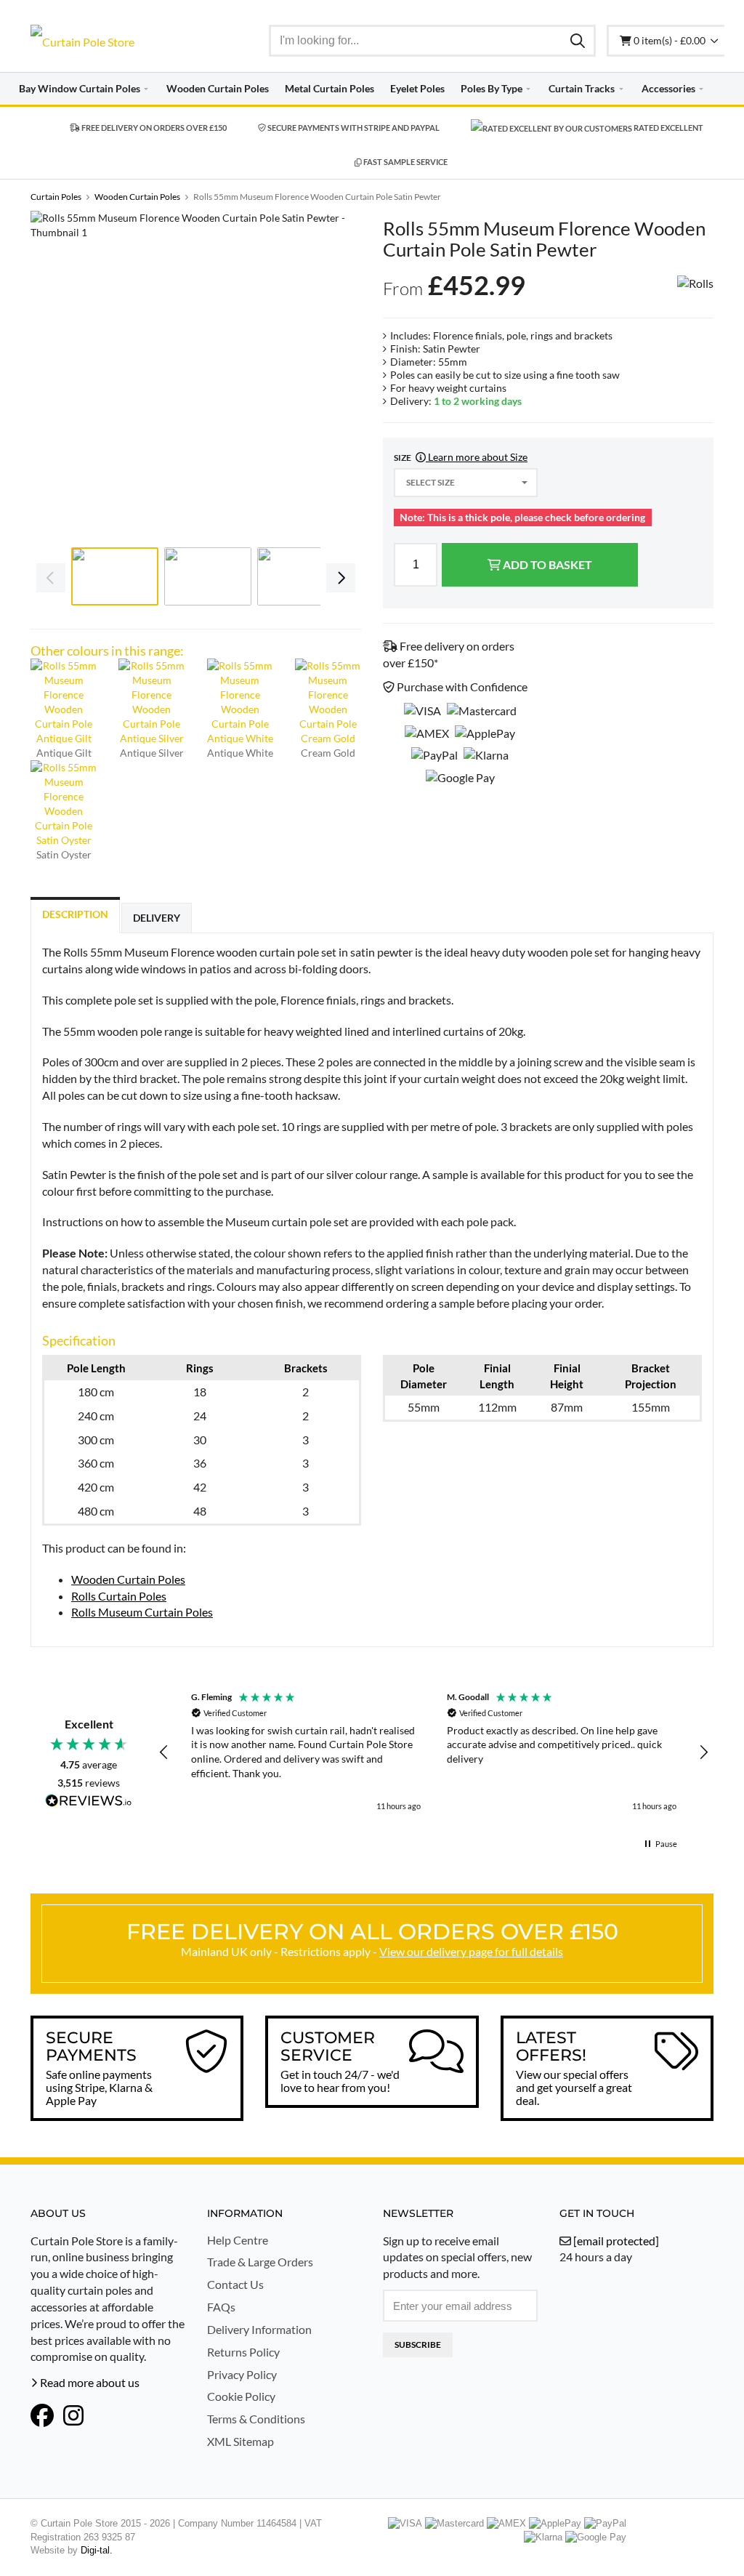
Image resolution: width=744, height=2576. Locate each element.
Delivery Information (259, 2329)
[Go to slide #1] (115, 576)
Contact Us (235, 2284)
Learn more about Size (477, 457)
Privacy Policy (242, 2374)
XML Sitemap (240, 2441)
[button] (164, 1752)
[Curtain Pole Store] (108, 42)
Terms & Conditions (256, 2419)
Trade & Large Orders (260, 2262)
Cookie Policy (241, 2396)
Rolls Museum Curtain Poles (142, 1612)
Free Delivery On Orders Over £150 (153, 128)
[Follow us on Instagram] (73, 2415)
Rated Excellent (668, 128)
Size (461, 457)
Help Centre (238, 2240)
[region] (434, 1752)
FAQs (221, 2307)
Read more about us (89, 2382)
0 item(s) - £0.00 (671, 40)
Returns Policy (243, 2352)
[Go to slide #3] (301, 576)
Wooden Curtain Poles (128, 1579)
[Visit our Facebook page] (42, 2415)
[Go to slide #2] (208, 576)
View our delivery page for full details (471, 1951)
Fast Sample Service (405, 162)
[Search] (578, 40)
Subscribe (418, 2344)
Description (75, 914)
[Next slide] (339, 377)
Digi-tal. (97, 2550)
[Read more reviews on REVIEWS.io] (89, 1802)
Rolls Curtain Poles (119, 1596)
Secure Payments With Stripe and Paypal (353, 128)
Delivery (157, 918)
